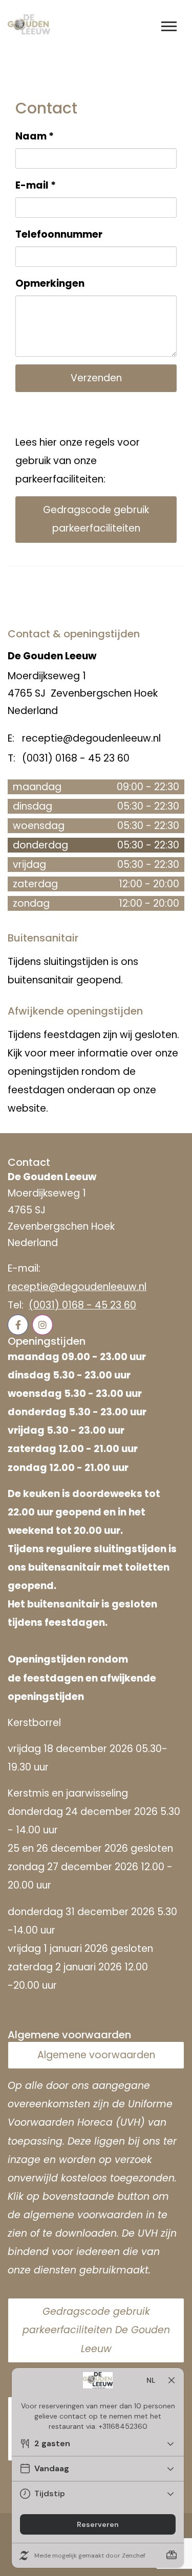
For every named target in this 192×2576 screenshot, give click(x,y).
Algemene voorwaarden (96, 2055)
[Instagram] (42, 1325)
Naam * (35, 136)
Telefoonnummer (59, 234)
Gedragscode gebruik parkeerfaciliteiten (96, 519)
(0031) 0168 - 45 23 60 (82, 1305)
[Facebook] (18, 1325)
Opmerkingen (50, 283)
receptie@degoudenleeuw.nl (77, 1287)
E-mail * (36, 185)
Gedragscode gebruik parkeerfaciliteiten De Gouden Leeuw (96, 2330)
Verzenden (96, 378)
